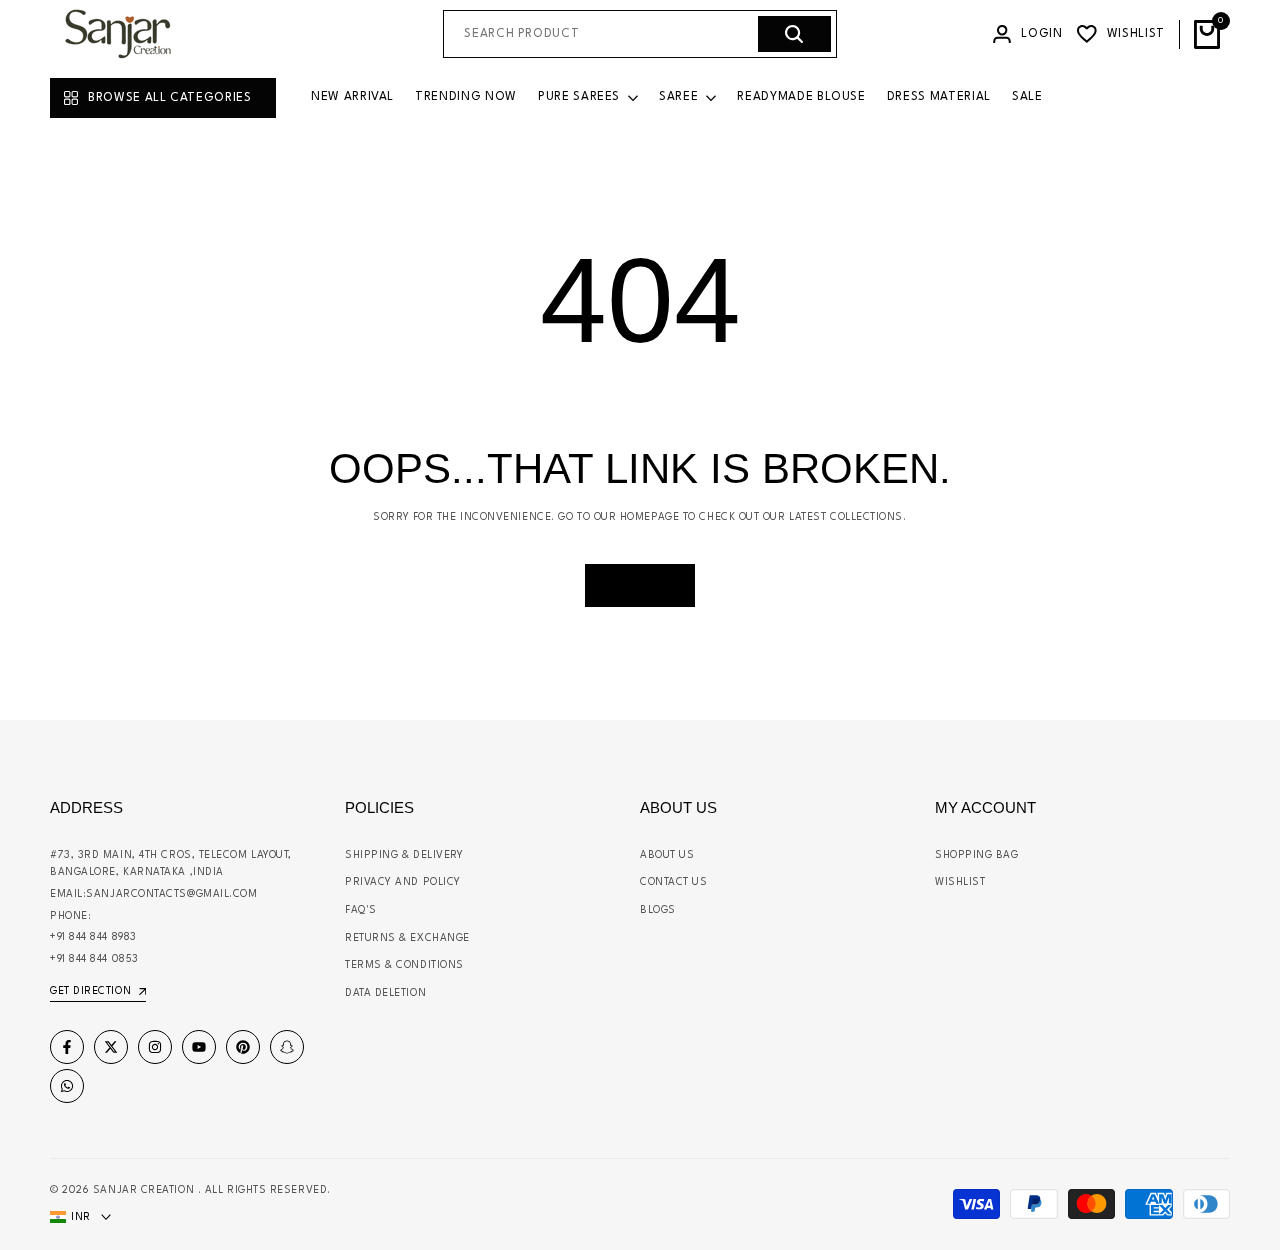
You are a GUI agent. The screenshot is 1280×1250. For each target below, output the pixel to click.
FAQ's (361, 910)
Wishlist (960, 882)
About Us (667, 855)
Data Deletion (385, 993)
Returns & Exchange (407, 938)
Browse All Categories (170, 98)
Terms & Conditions (404, 965)
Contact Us (674, 882)
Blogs (658, 910)
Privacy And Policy (403, 882)
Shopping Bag (977, 855)
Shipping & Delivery (404, 855)
